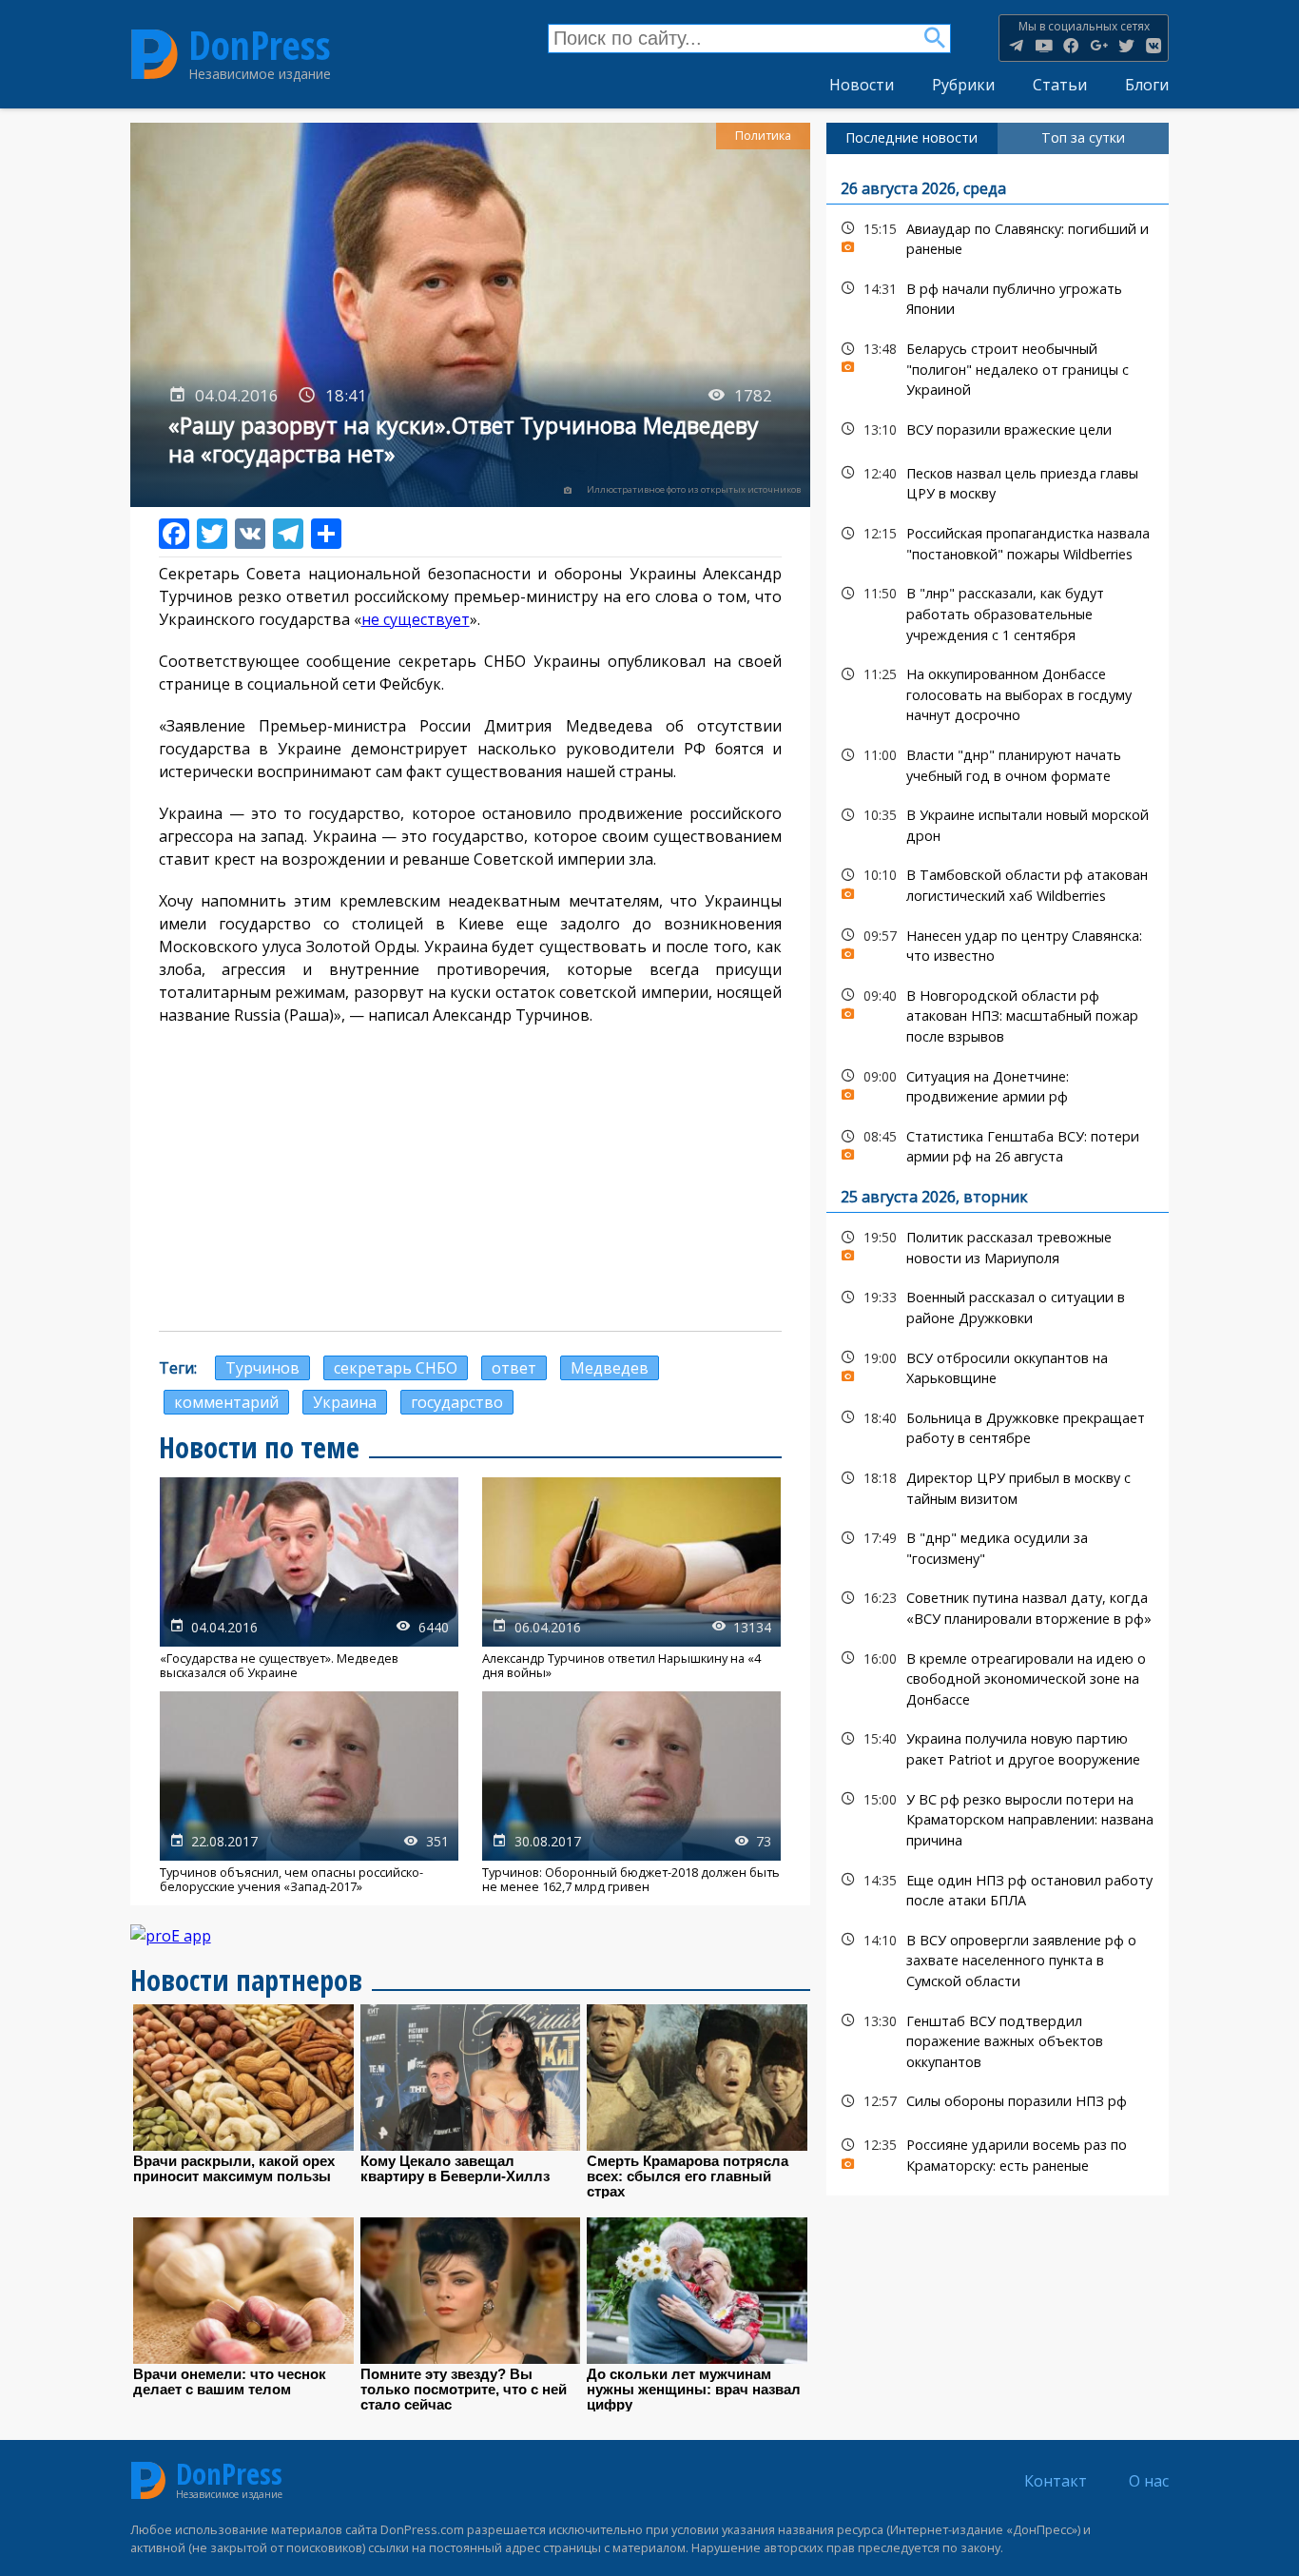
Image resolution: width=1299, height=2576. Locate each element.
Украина (345, 1402)
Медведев (610, 1368)
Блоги (1147, 85)
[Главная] (155, 54)
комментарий (226, 1402)
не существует (416, 619)
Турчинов (262, 1368)
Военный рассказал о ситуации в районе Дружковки (998, 1305)
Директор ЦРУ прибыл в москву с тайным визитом (998, 1486)
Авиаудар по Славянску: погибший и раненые (998, 237)
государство (457, 1402)
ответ (514, 1368)
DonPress (260, 46)
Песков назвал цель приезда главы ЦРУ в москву (998, 481)
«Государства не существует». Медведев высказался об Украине (309, 1579)
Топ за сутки (1083, 137)
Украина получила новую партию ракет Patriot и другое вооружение (998, 1747)
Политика (763, 136)
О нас (1149, 2481)
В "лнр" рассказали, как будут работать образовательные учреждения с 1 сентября (998, 612)
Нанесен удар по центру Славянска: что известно (998, 944)
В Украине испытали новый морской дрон (998, 823)
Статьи (1060, 85)
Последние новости (911, 137)
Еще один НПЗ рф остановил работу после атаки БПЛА (998, 1888)
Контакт (1056, 2481)
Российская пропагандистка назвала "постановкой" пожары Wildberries (998, 541)
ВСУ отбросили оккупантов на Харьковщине (998, 1366)
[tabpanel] (998, 1175)
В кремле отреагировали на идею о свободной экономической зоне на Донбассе (998, 1677)
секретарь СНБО (396, 1368)
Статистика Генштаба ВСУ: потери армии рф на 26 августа (998, 1144)
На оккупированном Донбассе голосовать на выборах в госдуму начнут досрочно (998, 693)
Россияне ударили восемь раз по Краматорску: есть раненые (998, 2153)
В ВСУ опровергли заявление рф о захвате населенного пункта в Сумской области (998, 1959)
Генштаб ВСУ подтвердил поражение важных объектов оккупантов (998, 2039)
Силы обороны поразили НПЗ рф (998, 2101)
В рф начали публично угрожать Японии (998, 297)
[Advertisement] (471, 1179)
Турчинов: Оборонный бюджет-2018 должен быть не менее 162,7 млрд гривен (631, 1793)
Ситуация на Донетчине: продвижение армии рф (998, 1084)
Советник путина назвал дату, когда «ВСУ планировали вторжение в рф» (998, 1606)
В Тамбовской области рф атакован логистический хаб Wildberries (998, 883)
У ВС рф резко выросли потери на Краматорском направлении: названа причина (998, 1818)
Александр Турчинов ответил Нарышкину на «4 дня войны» (631, 1579)
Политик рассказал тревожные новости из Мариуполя (998, 1245)
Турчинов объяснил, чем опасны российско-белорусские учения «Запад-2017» (309, 1793)
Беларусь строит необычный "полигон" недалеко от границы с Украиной (998, 367)
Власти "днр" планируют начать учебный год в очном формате (998, 763)
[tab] (912, 138)
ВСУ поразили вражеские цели (998, 429)
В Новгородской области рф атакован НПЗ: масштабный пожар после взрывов (998, 1014)
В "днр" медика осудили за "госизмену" (998, 1546)
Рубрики (963, 85)
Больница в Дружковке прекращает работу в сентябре (998, 1426)
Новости (862, 85)
